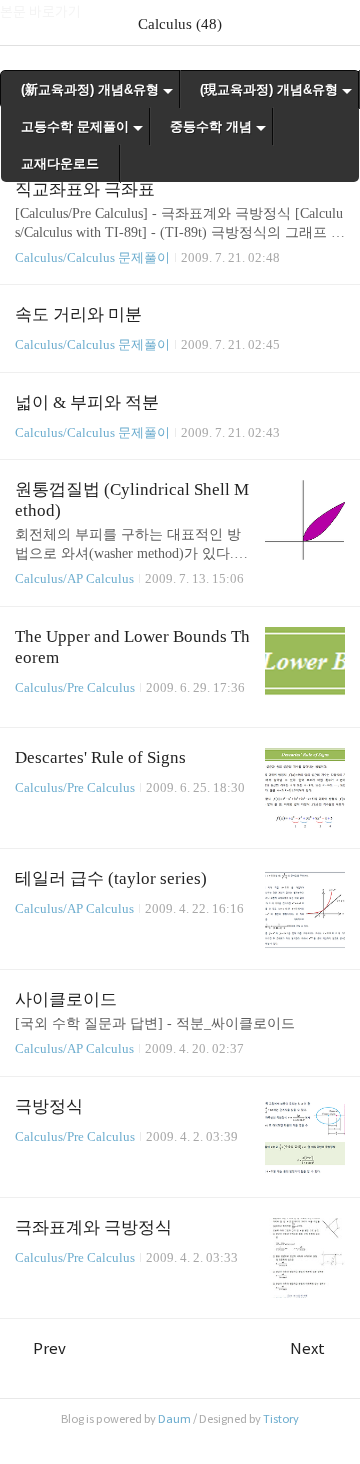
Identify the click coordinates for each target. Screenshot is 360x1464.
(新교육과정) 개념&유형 (90, 89)
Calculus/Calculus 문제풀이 (92, 257)
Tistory (281, 1419)
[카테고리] (24, 22)
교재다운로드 (60, 163)
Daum (174, 1419)
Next (307, 1348)
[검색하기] (335, 22)
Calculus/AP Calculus (74, 578)
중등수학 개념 (211, 126)
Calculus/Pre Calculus (75, 687)
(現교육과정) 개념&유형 (269, 89)
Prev (49, 1348)
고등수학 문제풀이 (75, 126)
